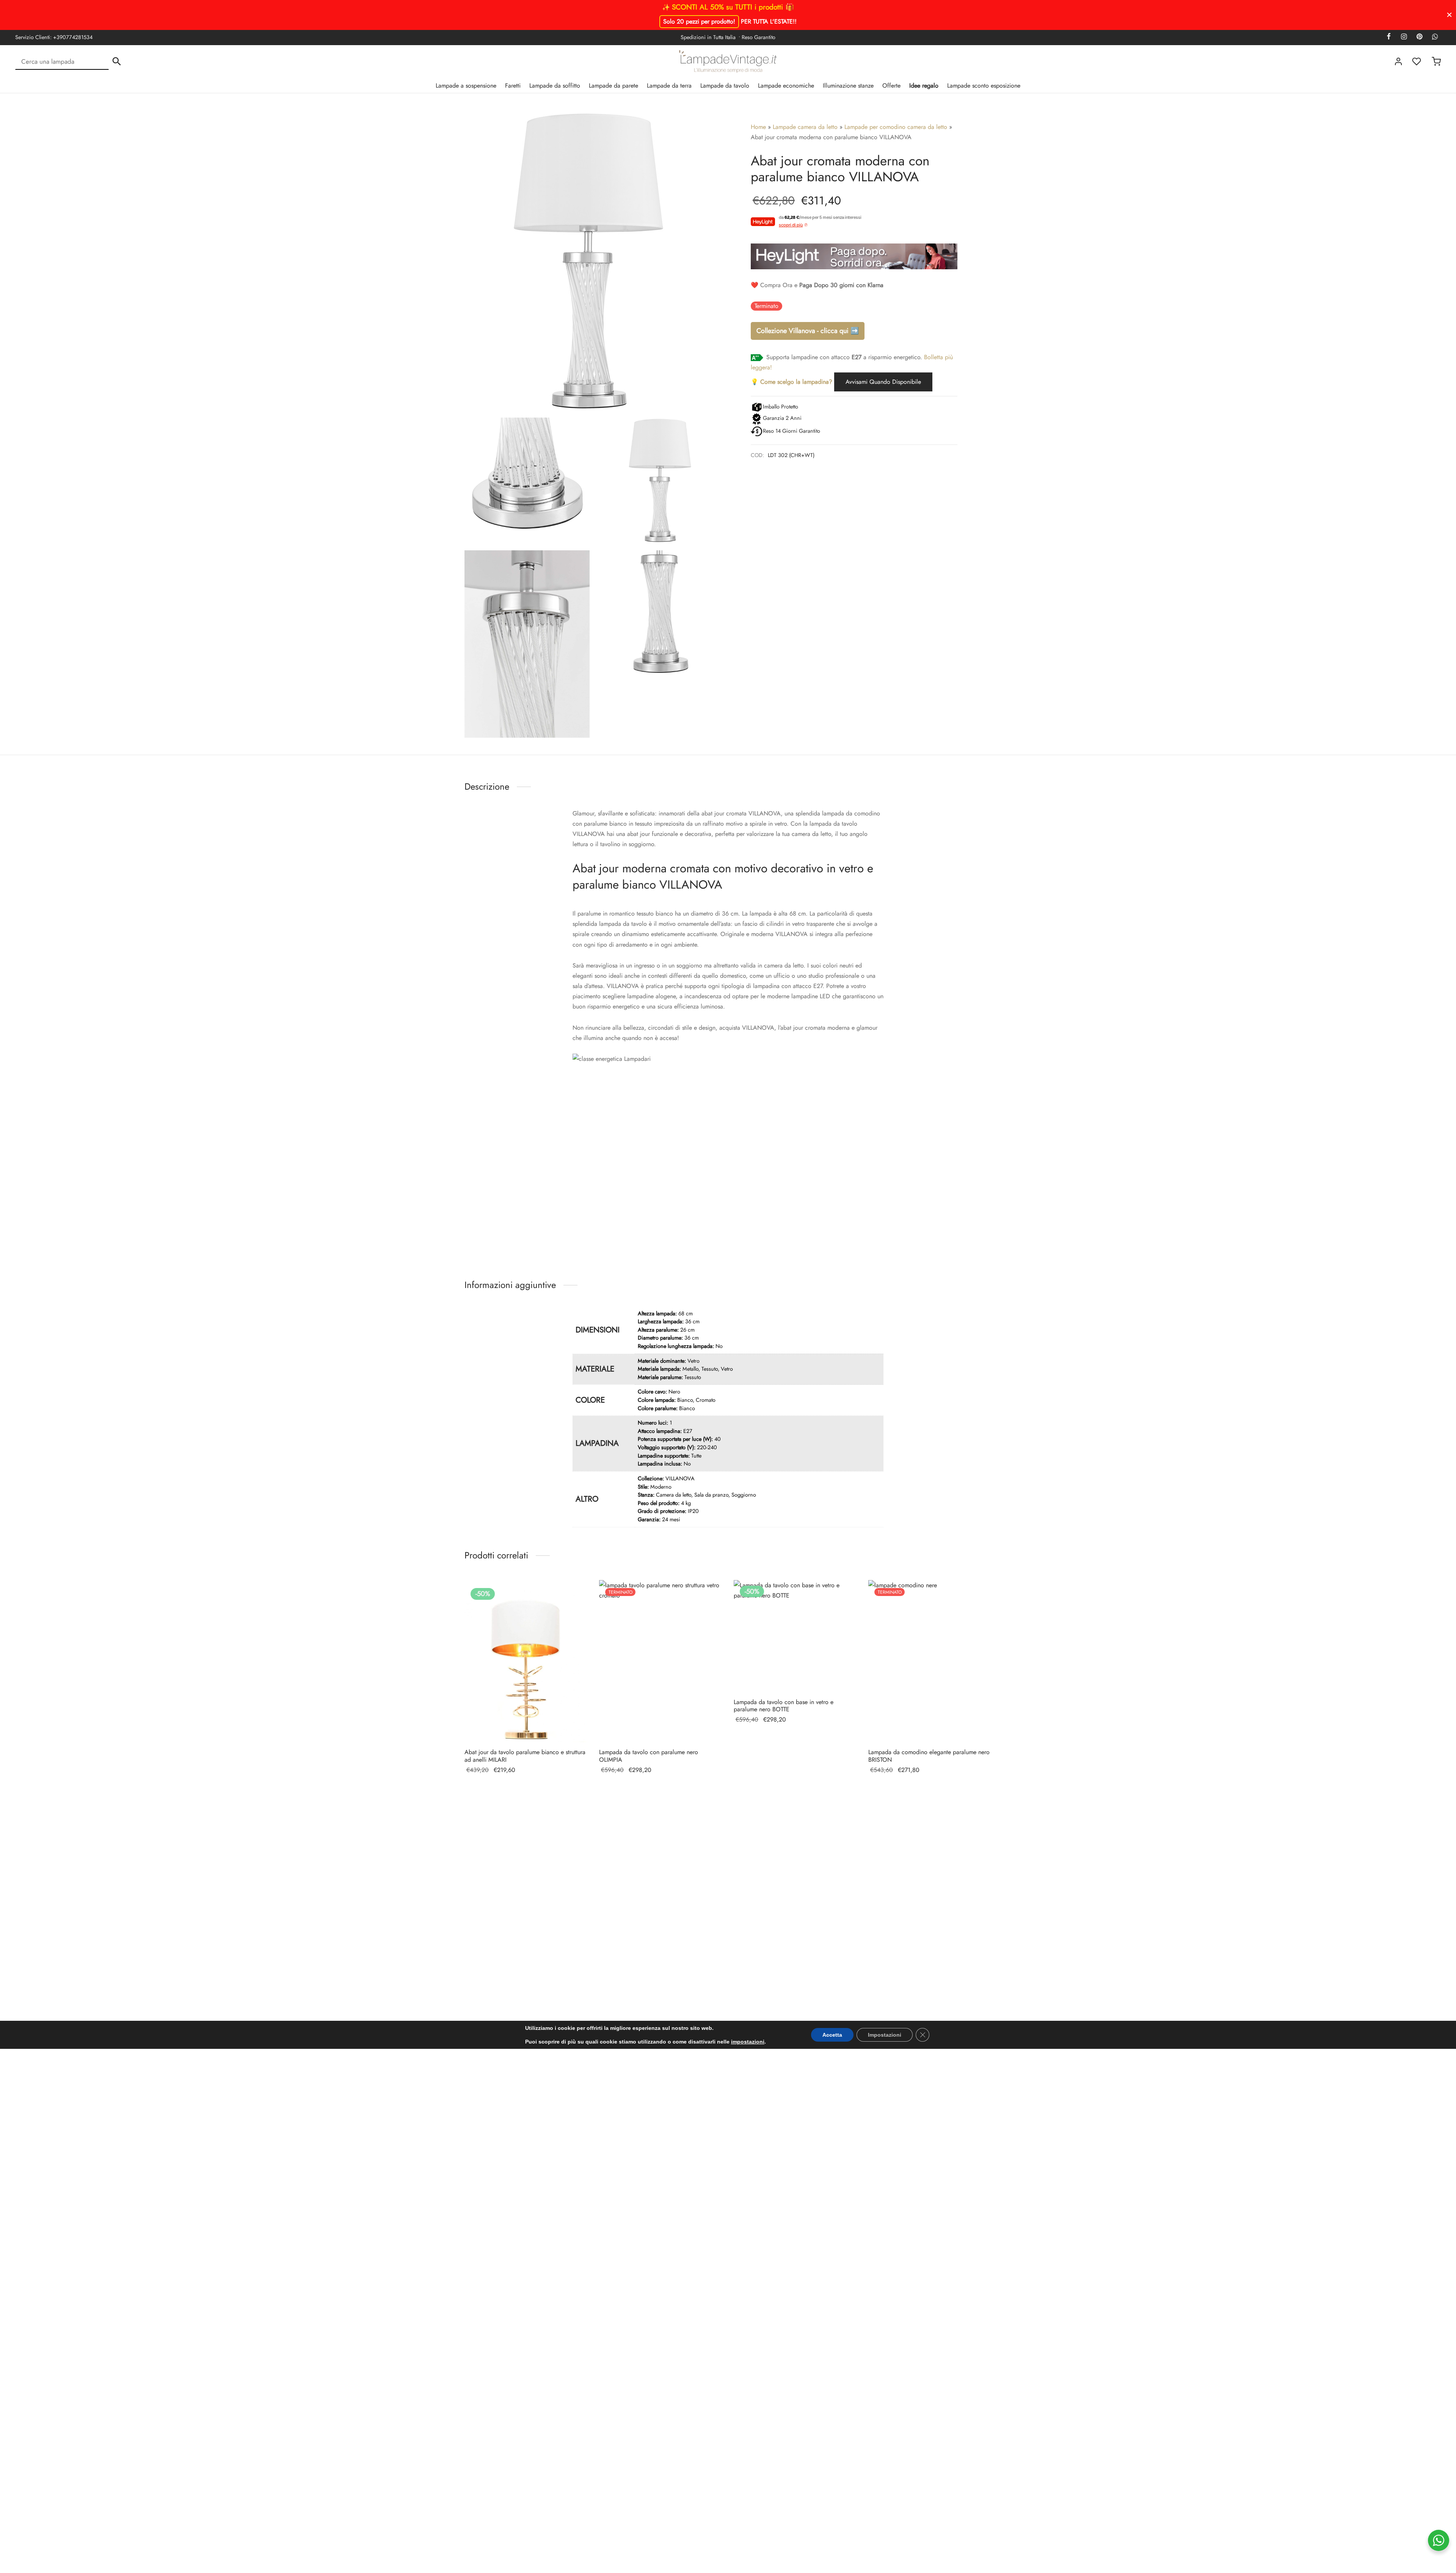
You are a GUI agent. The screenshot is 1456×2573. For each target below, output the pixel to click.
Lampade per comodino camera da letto (896, 127)
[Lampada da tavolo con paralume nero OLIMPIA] (661, 1661)
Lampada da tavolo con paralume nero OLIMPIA (649, 1756)
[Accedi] (1398, 61)
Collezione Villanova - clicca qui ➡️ (808, 331)
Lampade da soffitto (555, 86)
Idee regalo (924, 86)
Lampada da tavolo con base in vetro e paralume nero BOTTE (784, 1706)
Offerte (891, 86)
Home (758, 127)
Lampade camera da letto (805, 127)
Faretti (513, 86)
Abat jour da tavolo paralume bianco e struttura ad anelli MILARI (525, 1756)
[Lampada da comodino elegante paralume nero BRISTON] (930, 1661)
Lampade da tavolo (725, 86)
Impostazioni (885, 2035)
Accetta (832, 2035)
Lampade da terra (669, 86)
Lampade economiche (786, 86)
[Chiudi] (1449, 15)
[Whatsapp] (1435, 37)
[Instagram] (1403, 37)
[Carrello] (1436, 61)
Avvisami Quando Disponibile (883, 382)
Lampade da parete (613, 86)
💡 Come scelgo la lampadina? (792, 382)
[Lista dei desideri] (1417, 61)
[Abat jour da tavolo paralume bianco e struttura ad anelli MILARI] (526, 1661)
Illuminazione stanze (848, 86)
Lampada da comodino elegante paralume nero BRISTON (929, 1756)
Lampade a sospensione (466, 86)
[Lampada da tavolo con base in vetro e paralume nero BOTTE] (795, 1636)
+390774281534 (73, 37)
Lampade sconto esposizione (984, 86)
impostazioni (748, 2042)
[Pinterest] (1419, 37)
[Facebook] (1389, 37)
